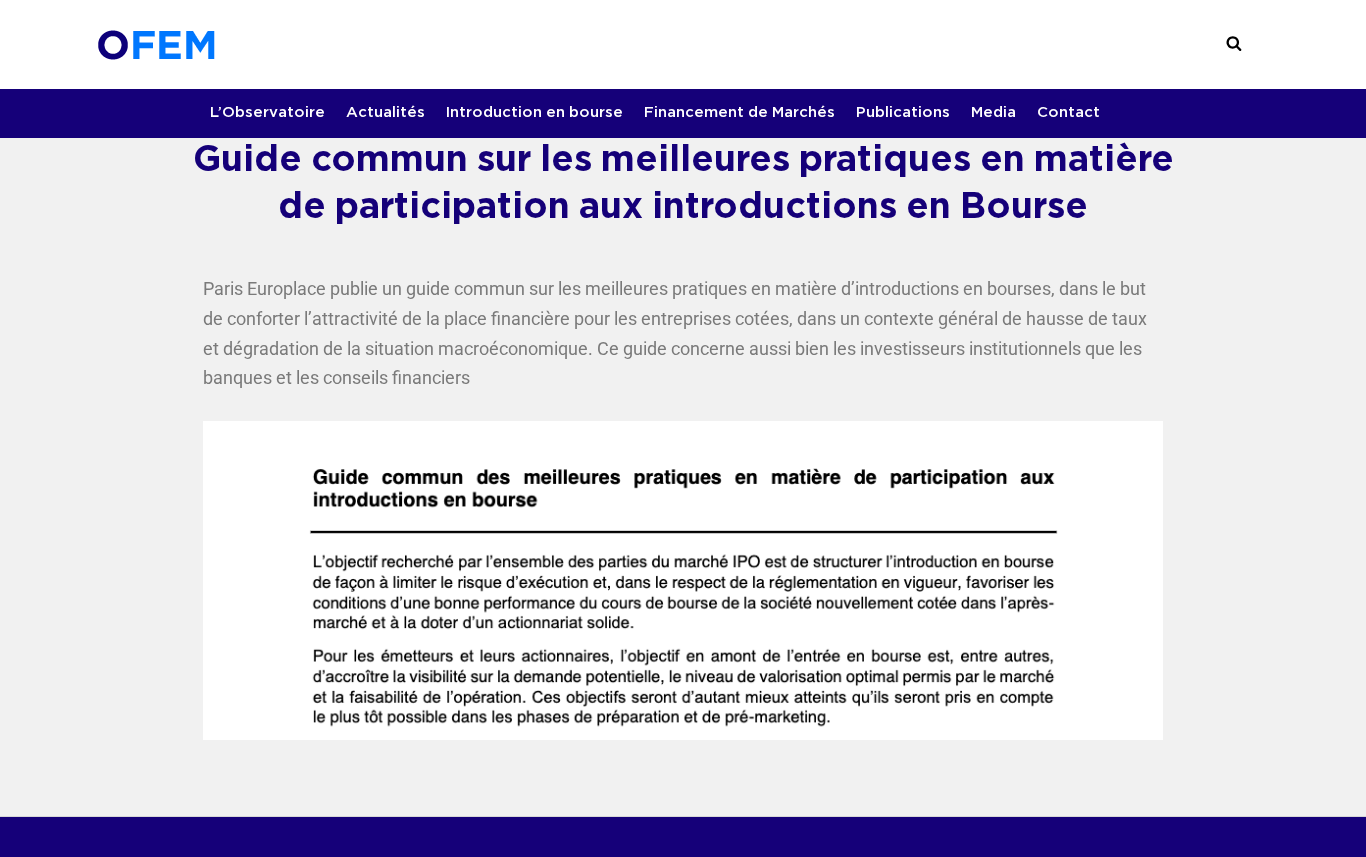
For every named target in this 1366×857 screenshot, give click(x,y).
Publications (903, 112)
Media (993, 112)
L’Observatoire (267, 112)
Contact (1068, 112)
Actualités (385, 112)
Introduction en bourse (534, 112)
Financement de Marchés (739, 112)
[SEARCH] (1234, 44)
